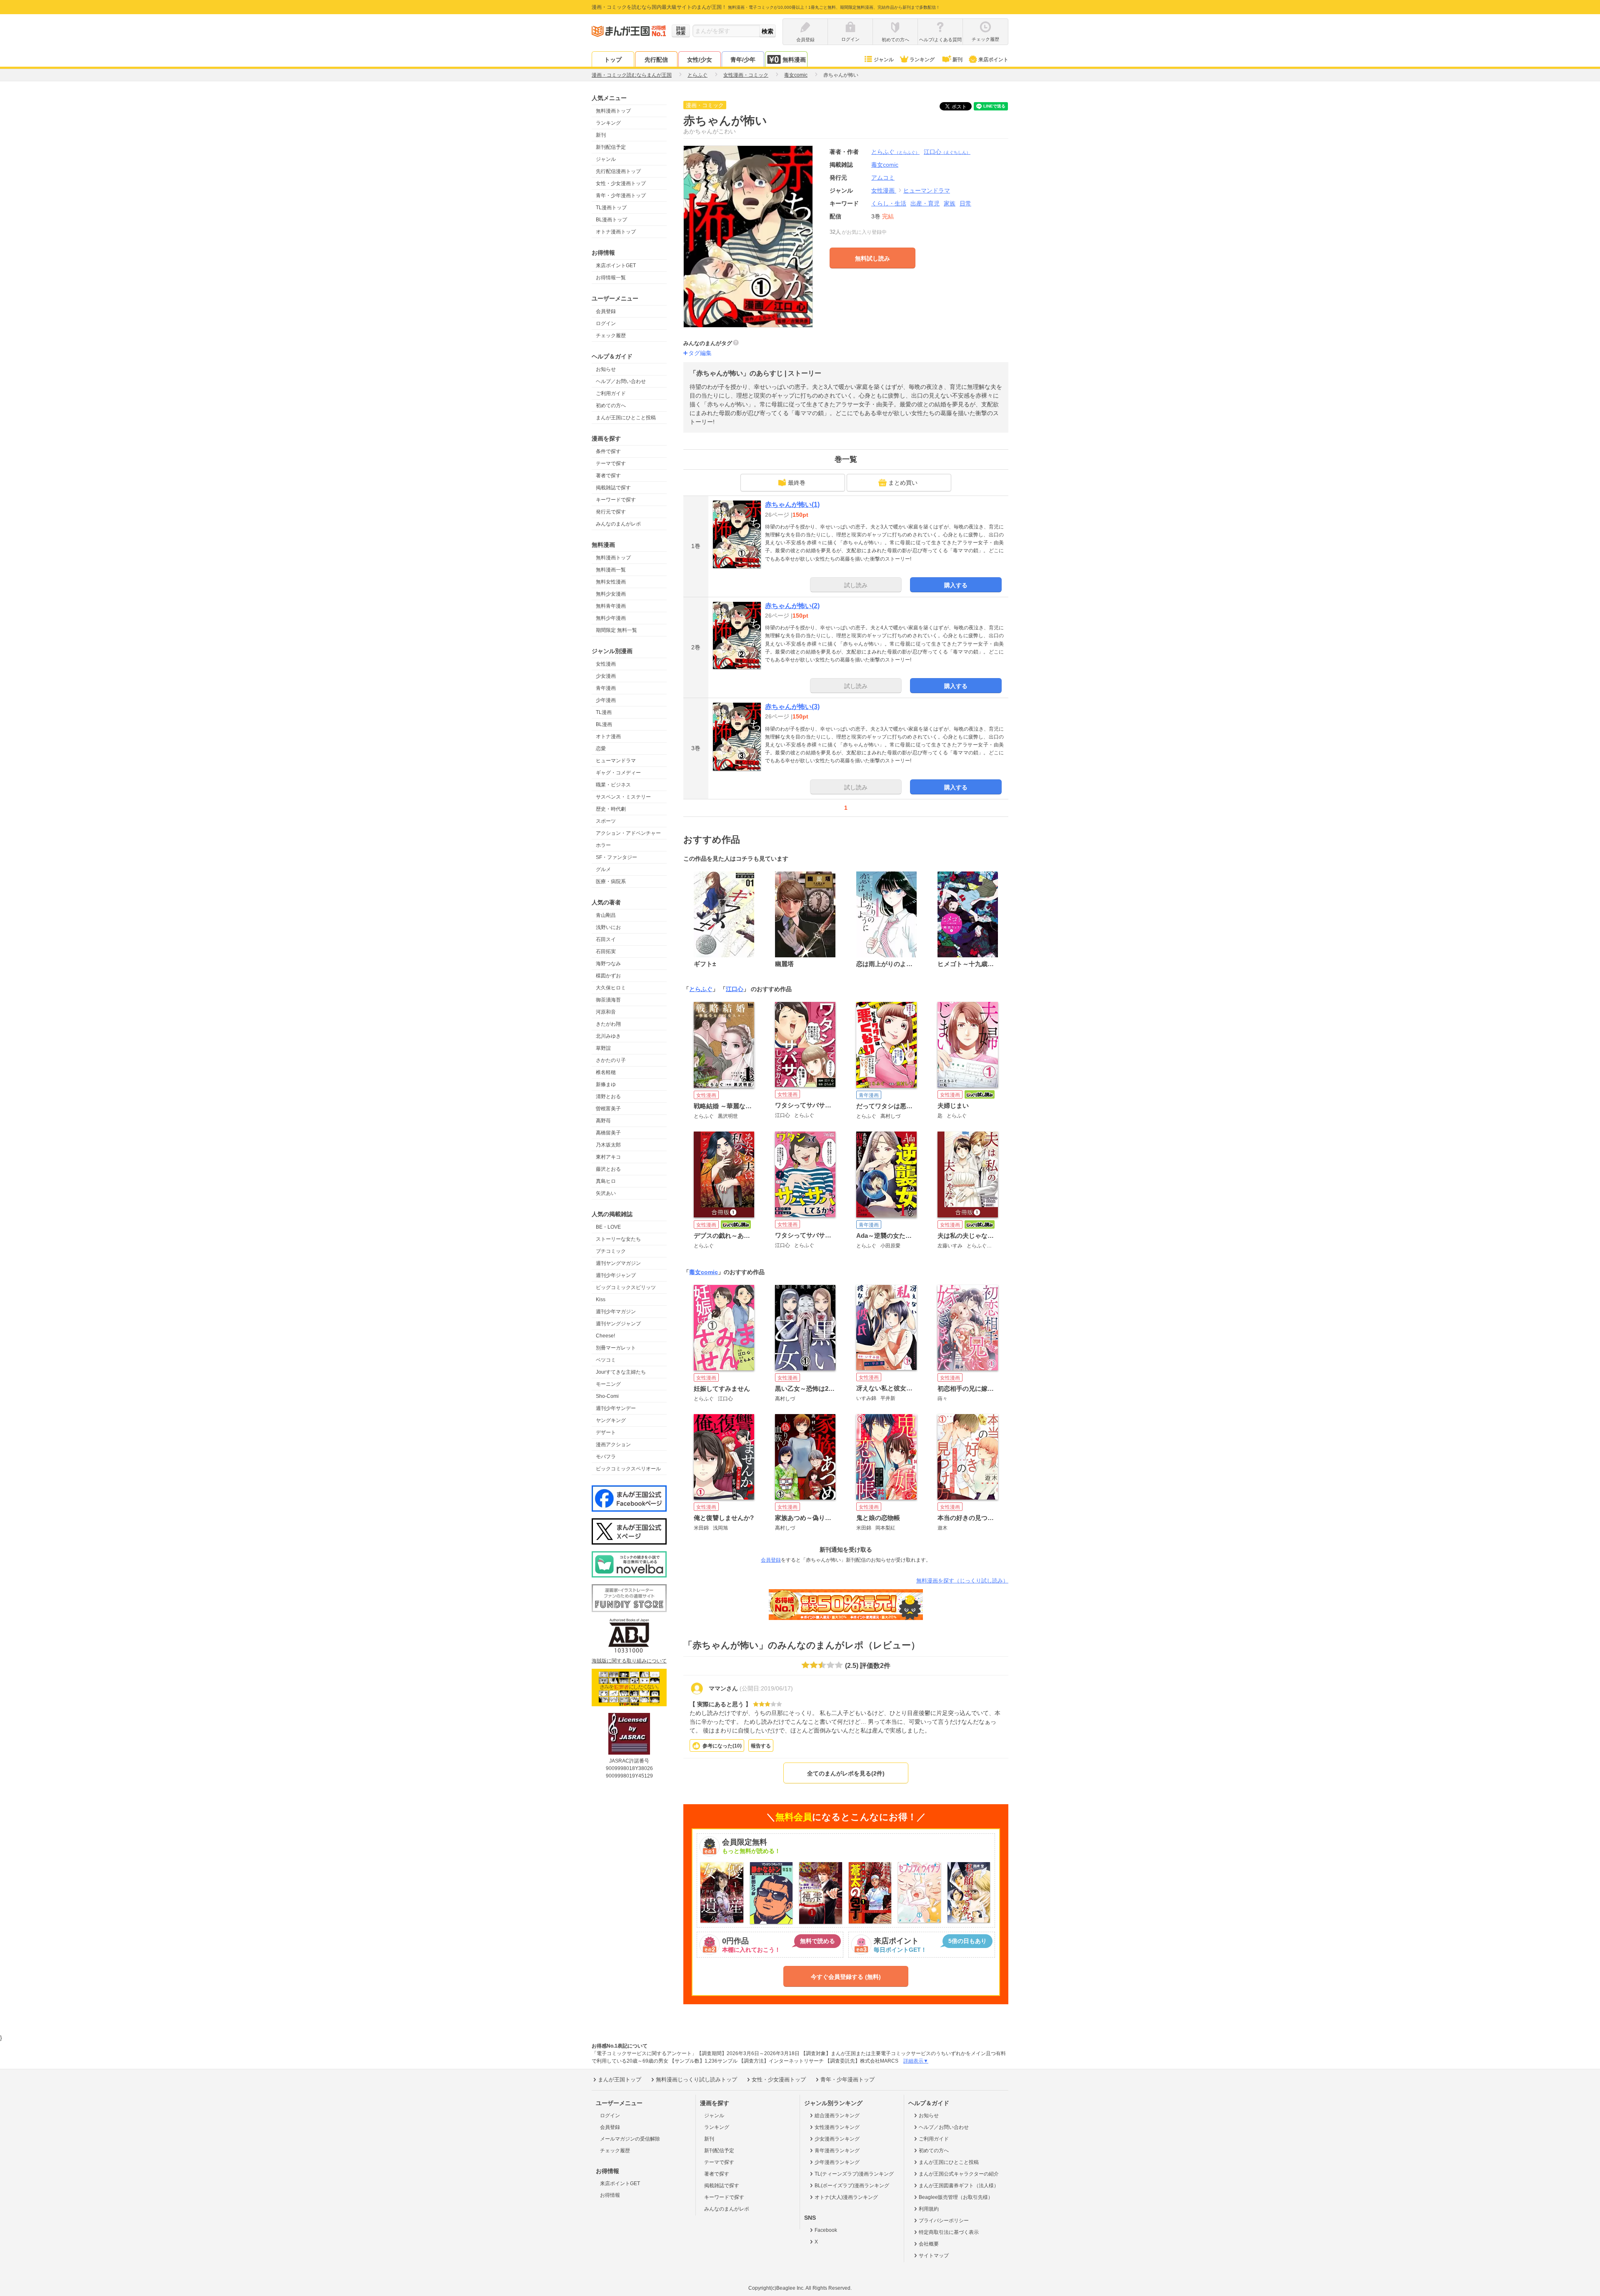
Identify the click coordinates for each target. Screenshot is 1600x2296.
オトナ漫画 (608, 736)
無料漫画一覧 (611, 570)
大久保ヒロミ (611, 988)
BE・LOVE (608, 1227)
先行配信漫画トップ (618, 171)
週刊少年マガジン (616, 1312)
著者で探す (608, 476)
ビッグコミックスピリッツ (626, 1287)
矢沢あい (606, 1193)
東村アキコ (608, 1157)
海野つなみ (608, 964)
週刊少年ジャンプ (616, 1275)
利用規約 (929, 2209)
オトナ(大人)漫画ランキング (846, 2197)
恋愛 (601, 749)
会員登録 (606, 311)
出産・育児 (925, 203)
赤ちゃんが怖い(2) (792, 606)
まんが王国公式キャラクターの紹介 (959, 2174)
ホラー (603, 845)
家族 (950, 203)
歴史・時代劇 (611, 809)
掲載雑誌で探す (613, 488)
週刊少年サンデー (616, 1408)
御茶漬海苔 (608, 1000)
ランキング (922, 60)
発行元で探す (611, 512)
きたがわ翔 (608, 1024)
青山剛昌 (606, 915)
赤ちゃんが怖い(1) (792, 505)
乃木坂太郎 (608, 1145)
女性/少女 (700, 60)
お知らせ (606, 369)
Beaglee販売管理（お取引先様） (956, 2197)
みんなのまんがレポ (618, 524)
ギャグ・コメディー (618, 773)
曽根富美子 (608, 1109)
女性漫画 (606, 664)
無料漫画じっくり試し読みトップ (696, 2079)
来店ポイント (993, 60)
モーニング (608, 1384)
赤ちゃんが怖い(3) (792, 707)
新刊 (957, 60)
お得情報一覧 (611, 278)
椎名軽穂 (606, 1072)
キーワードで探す (616, 500)
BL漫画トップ (611, 220)
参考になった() (722, 1746)
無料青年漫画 (611, 606)
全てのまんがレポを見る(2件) (846, 1773)
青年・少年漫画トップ (621, 195)
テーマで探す (611, 463)
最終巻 (797, 483)
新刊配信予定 (611, 147)
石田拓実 (606, 951)
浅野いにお (608, 927)
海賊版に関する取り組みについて (629, 1661)
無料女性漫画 (611, 582)
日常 (965, 203)
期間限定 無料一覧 (616, 630)
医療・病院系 (611, 881)
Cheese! (605, 1336)
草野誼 (603, 1048)
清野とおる (608, 1097)
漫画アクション (613, 1445)
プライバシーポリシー (944, 2221)
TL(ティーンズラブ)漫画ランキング (854, 2174)
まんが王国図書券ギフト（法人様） (959, 2186)
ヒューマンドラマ (616, 761)
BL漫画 (604, 724)
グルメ (603, 869)
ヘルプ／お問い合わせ (621, 381)
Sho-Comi (607, 1396)
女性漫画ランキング (837, 2127)
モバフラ (606, 1457)
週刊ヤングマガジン (618, 1263)
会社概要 (929, 2244)
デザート (606, 1432)
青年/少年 (743, 60)
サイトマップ (934, 2256)
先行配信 (656, 60)
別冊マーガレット (616, 1348)
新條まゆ (606, 1084)
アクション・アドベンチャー (628, 833)
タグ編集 (700, 353)
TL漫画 (604, 712)
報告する (761, 1746)
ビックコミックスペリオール (628, 1469)
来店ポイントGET (616, 265)
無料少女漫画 (611, 594)
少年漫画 (606, 700)
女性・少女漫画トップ (621, 183)
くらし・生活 (889, 203)
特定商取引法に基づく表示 (949, 2232)
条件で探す (608, 451)
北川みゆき (608, 1036)
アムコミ (883, 178)
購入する (956, 585)
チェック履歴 (611, 336)
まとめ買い (903, 483)
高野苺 (603, 1121)
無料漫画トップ (613, 111)
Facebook (826, 2230)
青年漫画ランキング (837, 2151)
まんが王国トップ (620, 2079)
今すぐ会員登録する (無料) (846, 1977)
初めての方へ (611, 406)
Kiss (601, 1299)
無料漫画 (794, 60)
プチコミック (611, 1251)
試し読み (856, 585)
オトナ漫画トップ (616, 232)
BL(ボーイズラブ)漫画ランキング (852, 2186)
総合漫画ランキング (837, 2116)
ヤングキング (611, 1420)
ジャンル (884, 60)
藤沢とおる (608, 1169)
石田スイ (606, 939)
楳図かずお (608, 976)
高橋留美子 (608, 1133)
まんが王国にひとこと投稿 (626, 418)
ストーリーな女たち (618, 1239)
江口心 (947, 152)
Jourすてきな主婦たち (621, 1372)
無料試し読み (872, 258)
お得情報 (610, 2195)
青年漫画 (606, 688)
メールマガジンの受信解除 (630, 2139)
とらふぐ (895, 152)
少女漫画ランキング (837, 2139)
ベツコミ (606, 1360)
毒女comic (704, 1272)
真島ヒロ (606, 1181)
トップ (613, 60)
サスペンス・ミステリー (623, 797)
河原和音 (606, 1012)
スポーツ (606, 821)
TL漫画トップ (611, 208)
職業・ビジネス (613, 785)
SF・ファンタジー (616, 857)
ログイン (606, 323)
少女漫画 (606, 676)
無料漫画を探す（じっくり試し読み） (962, 1581)
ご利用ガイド (611, 393)
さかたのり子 (611, 1060)
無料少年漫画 (611, 618)
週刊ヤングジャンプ (618, 1324)
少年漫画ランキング (837, 2162)
